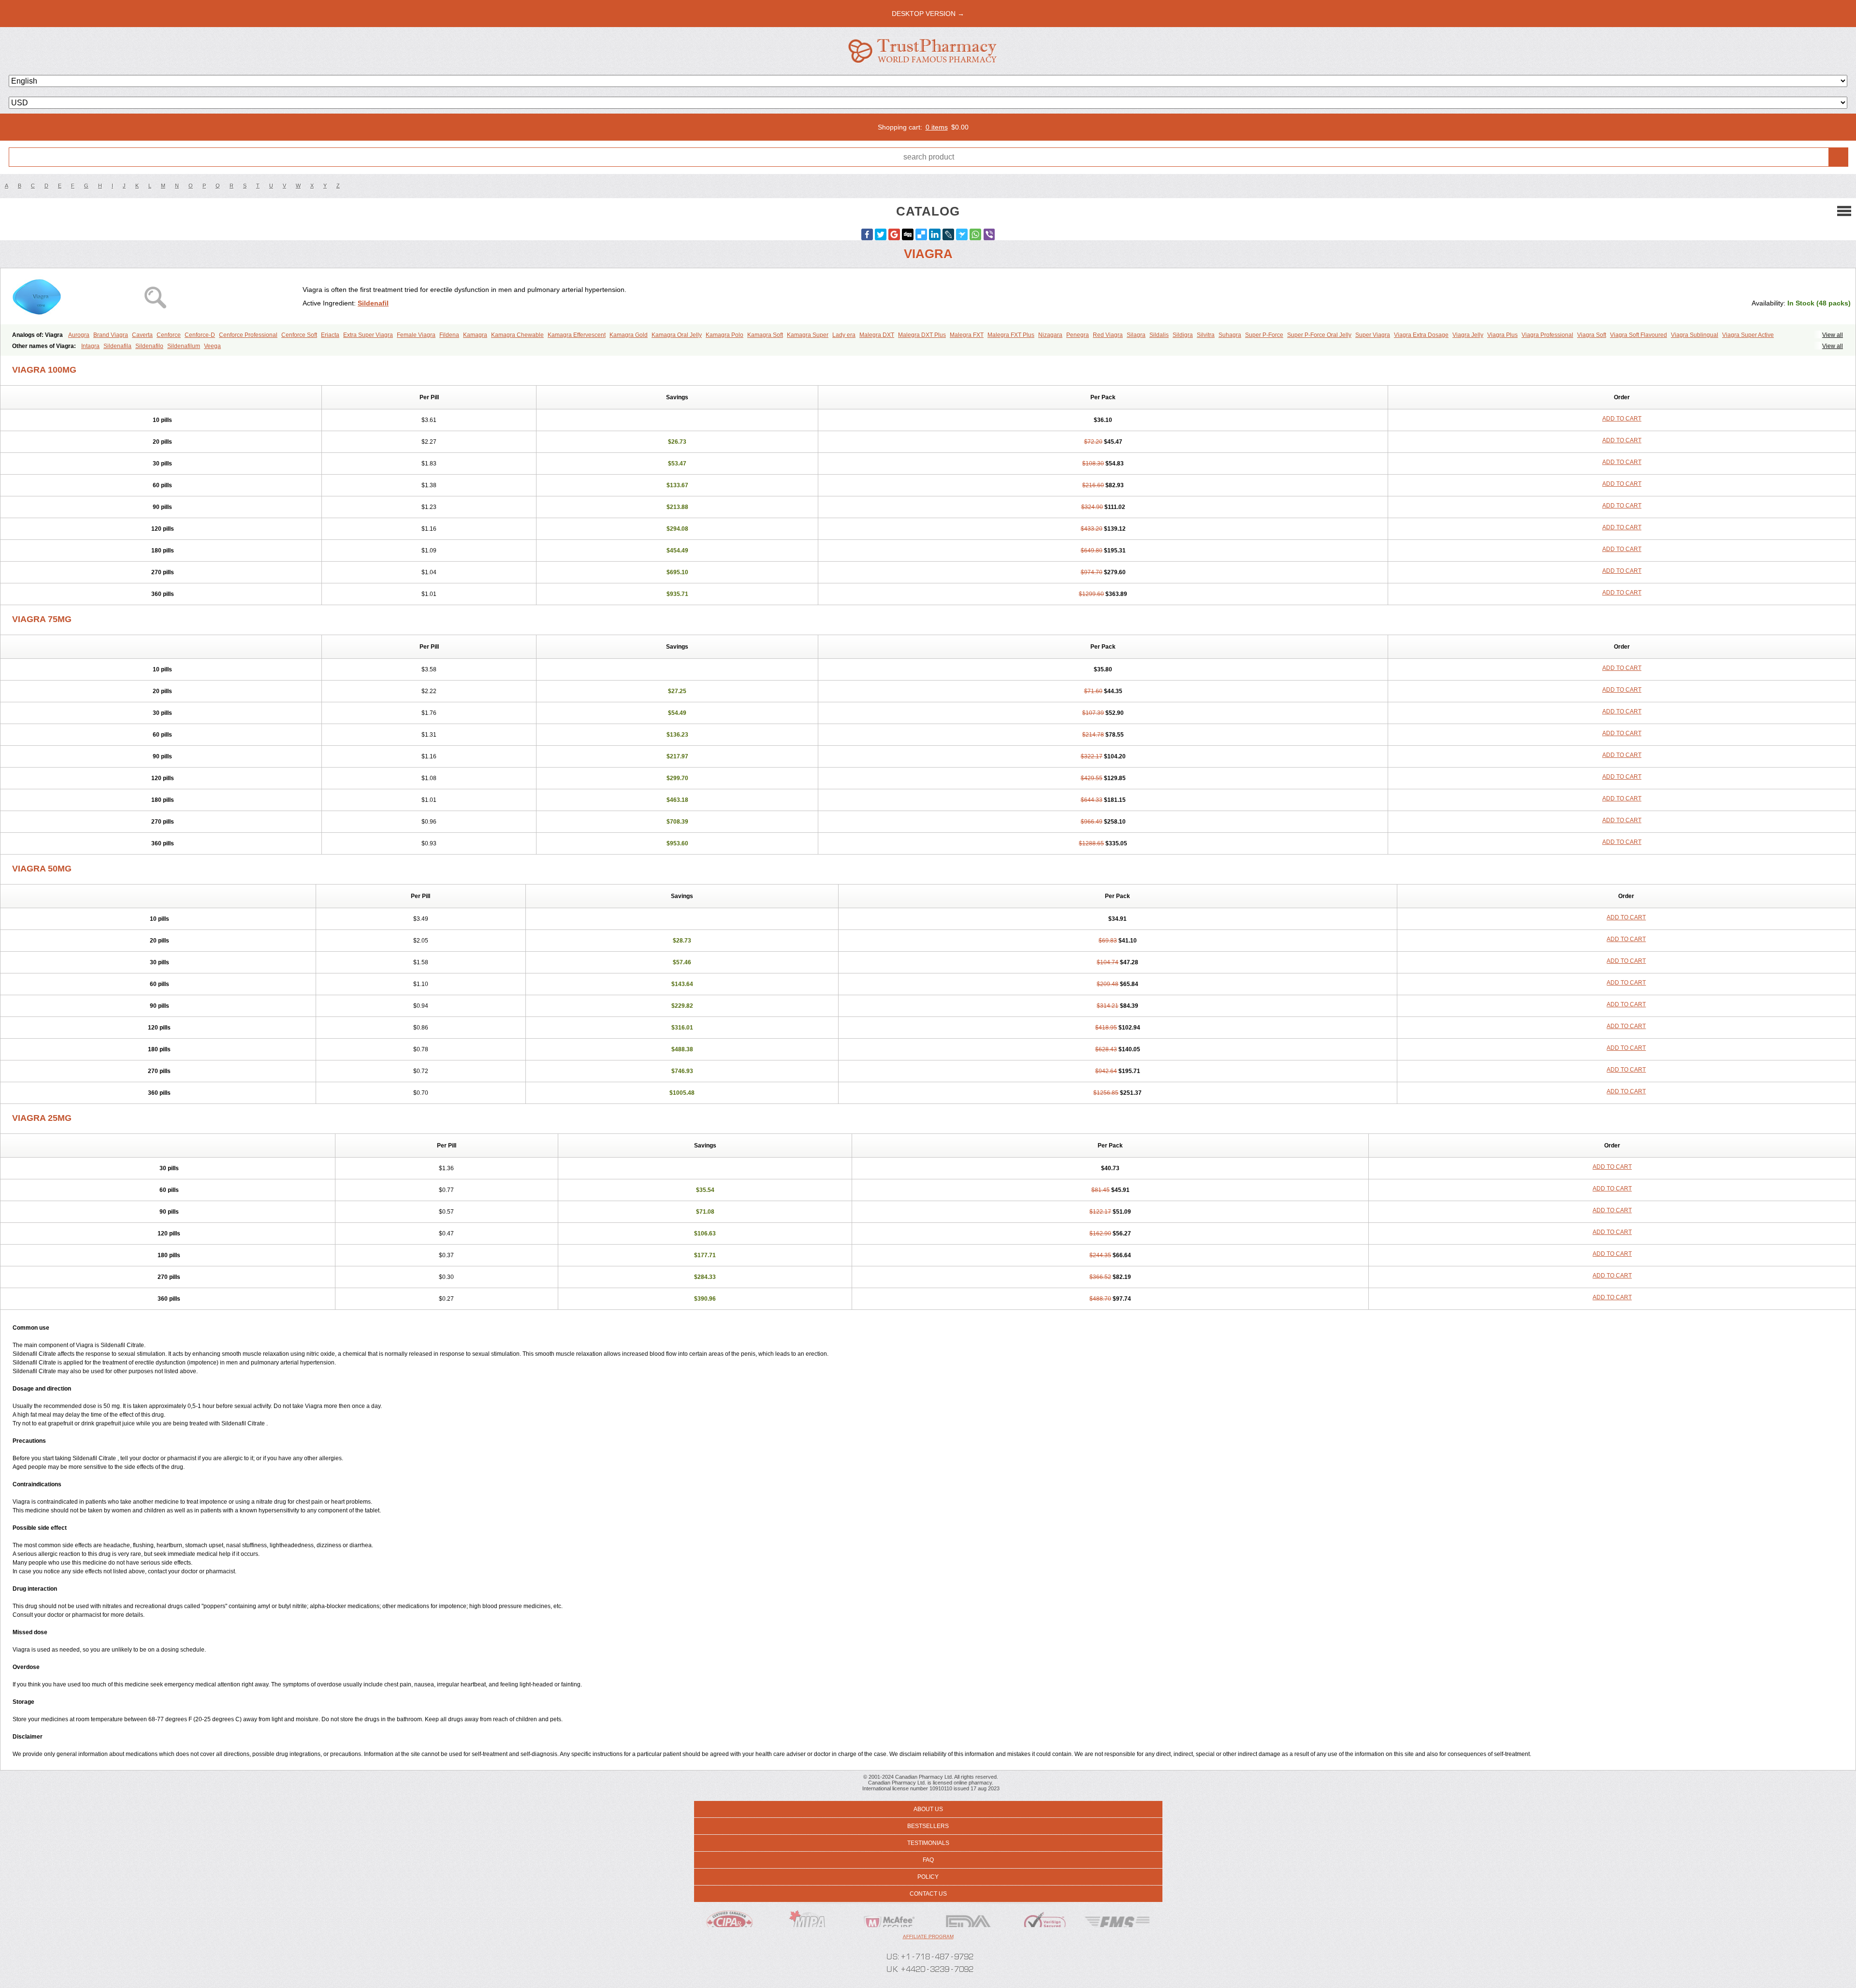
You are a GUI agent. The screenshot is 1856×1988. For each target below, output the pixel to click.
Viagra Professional (1547, 335)
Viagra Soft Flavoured (1638, 335)
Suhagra (1230, 335)
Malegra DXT (877, 335)
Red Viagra (1108, 335)
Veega (212, 346)
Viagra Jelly (1468, 335)
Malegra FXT (967, 335)
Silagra (1136, 335)
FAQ (928, 1860)
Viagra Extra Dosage (1421, 335)
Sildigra (1183, 335)
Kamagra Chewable (517, 335)
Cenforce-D (200, 335)
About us (928, 1809)
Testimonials (928, 1843)
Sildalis (1159, 335)
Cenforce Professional (248, 335)
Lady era (844, 335)
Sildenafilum (184, 346)
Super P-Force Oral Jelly (1319, 335)
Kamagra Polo (725, 335)
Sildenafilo (149, 346)
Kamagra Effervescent (577, 335)
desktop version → (928, 14)
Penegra (1078, 335)
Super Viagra (1373, 335)
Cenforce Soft (299, 335)
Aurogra (79, 335)
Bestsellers (928, 1826)
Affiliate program (928, 1937)
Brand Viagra (111, 335)
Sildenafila (117, 346)
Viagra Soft (1592, 335)
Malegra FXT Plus (1011, 335)
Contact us (928, 1894)
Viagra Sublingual (1695, 335)
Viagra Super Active (1748, 335)
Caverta (142, 335)
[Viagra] (155, 296)
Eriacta (330, 335)
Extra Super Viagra (368, 335)
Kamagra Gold (629, 335)
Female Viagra (416, 335)
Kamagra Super (808, 335)
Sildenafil (373, 303)
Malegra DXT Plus (922, 335)
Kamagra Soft (765, 335)
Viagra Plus (1502, 335)
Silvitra (1206, 335)
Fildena (449, 335)
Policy (928, 1877)
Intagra (90, 346)
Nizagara (1050, 335)
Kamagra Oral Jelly (677, 335)
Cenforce (169, 335)
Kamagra (475, 335)
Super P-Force (1264, 335)
